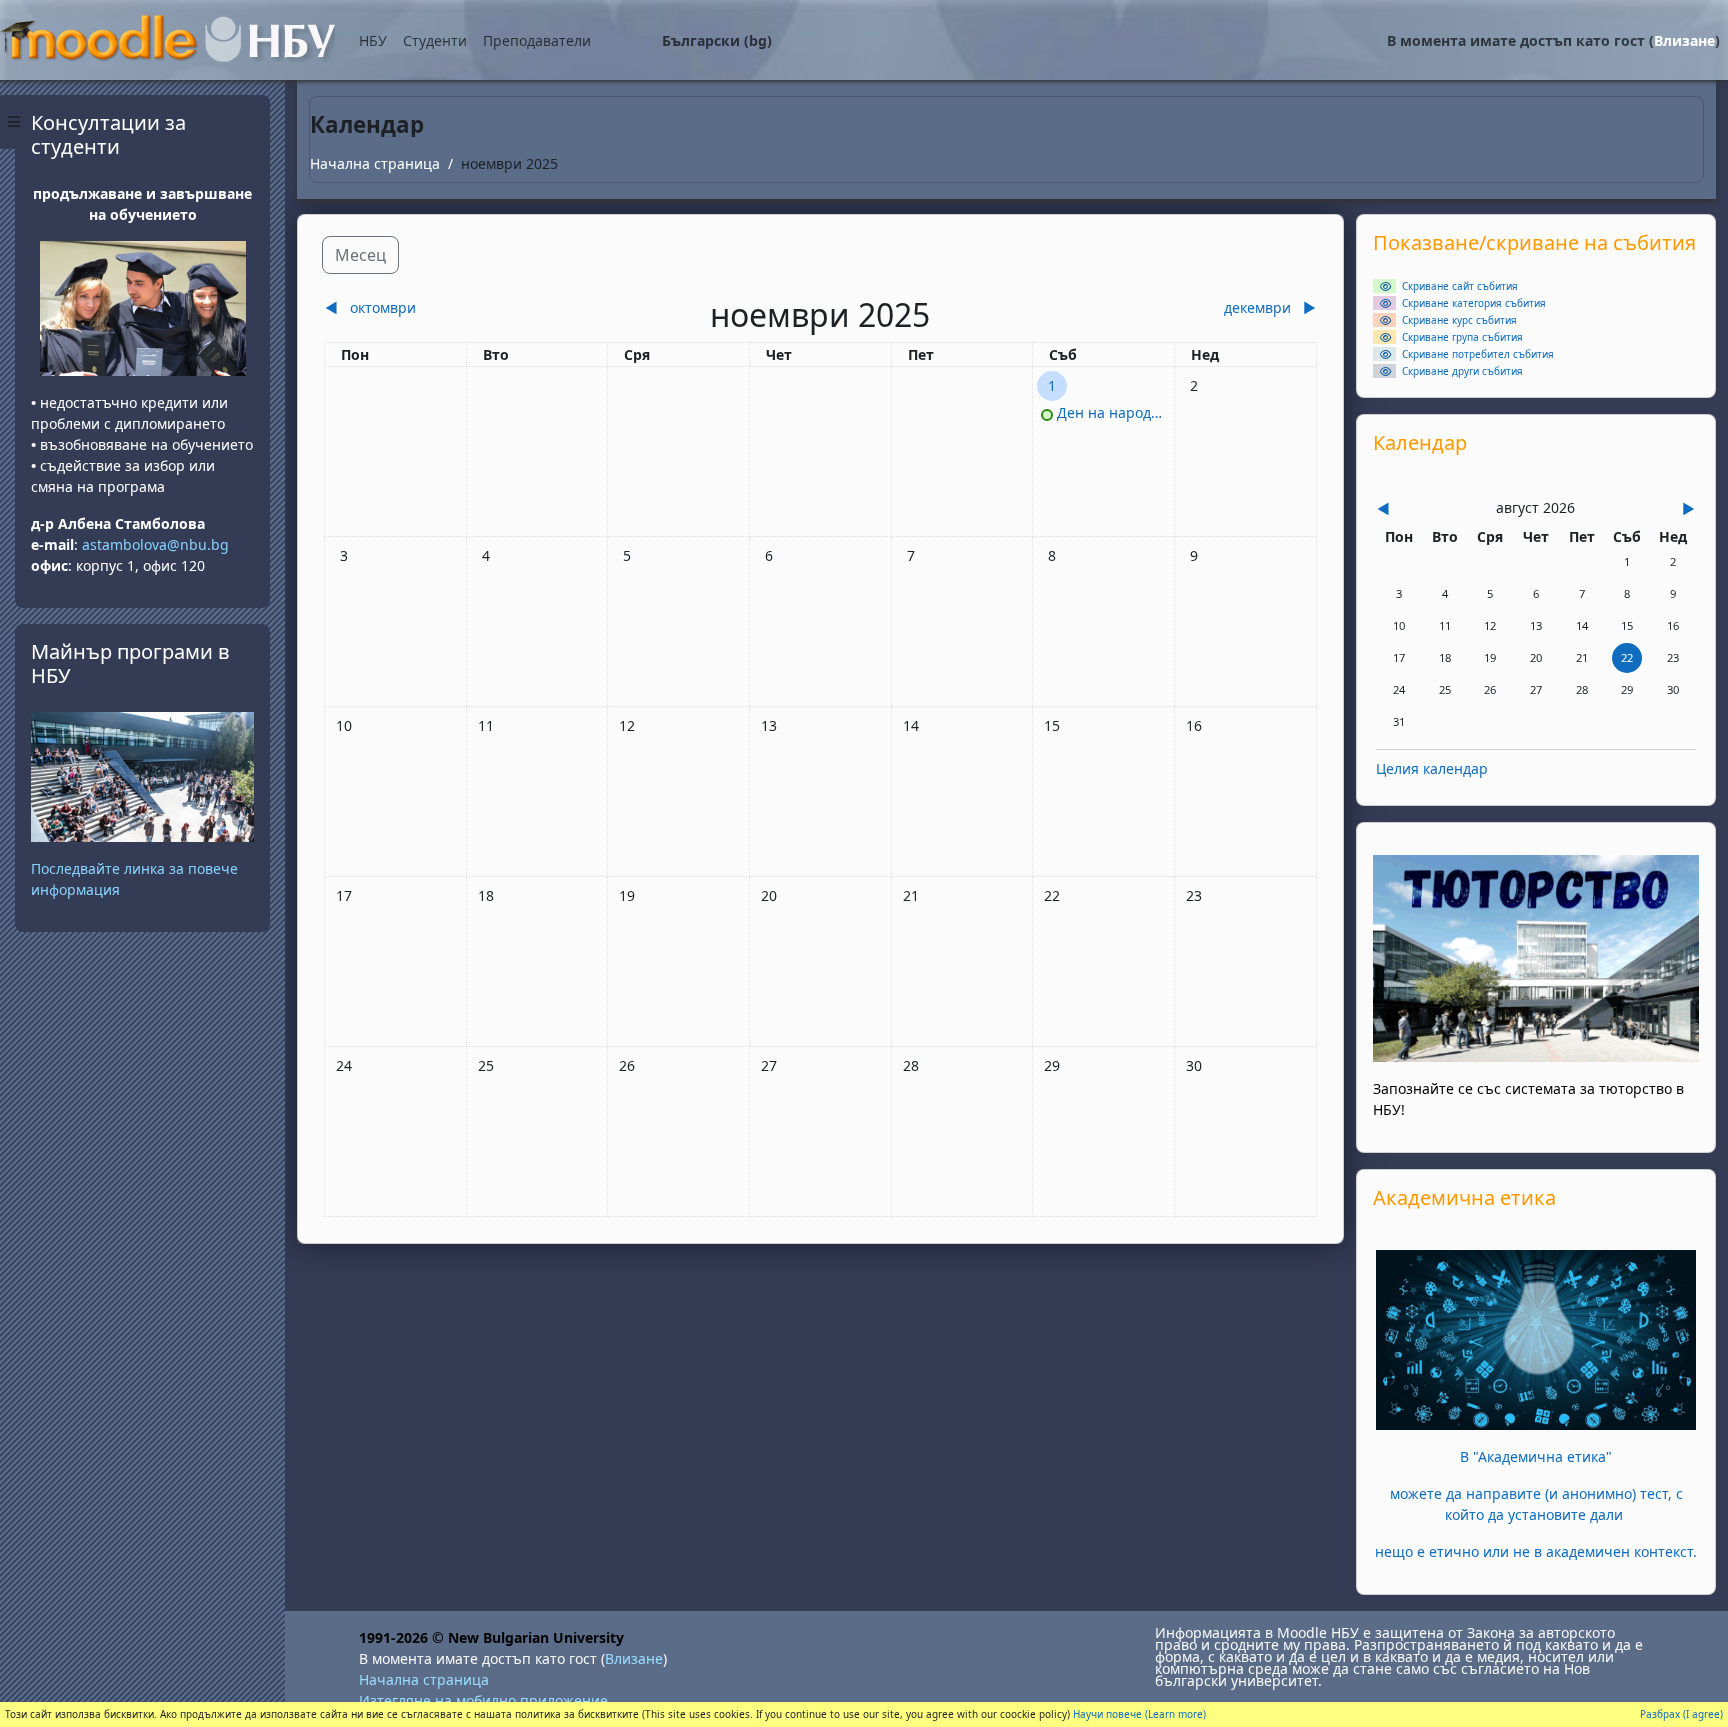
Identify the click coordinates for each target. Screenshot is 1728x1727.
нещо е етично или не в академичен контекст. (1536, 1551)
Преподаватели (537, 40)
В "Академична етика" (1536, 1456)
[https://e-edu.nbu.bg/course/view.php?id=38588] (1536, 1338)
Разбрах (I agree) (1681, 1714)
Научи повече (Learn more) (1139, 1714)
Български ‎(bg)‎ (717, 40)
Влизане (1684, 40)
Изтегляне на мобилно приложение (483, 1700)
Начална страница (375, 163)
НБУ (373, 40)
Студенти (435, 40)
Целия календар (1432, 768)
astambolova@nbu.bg (157, 544)
